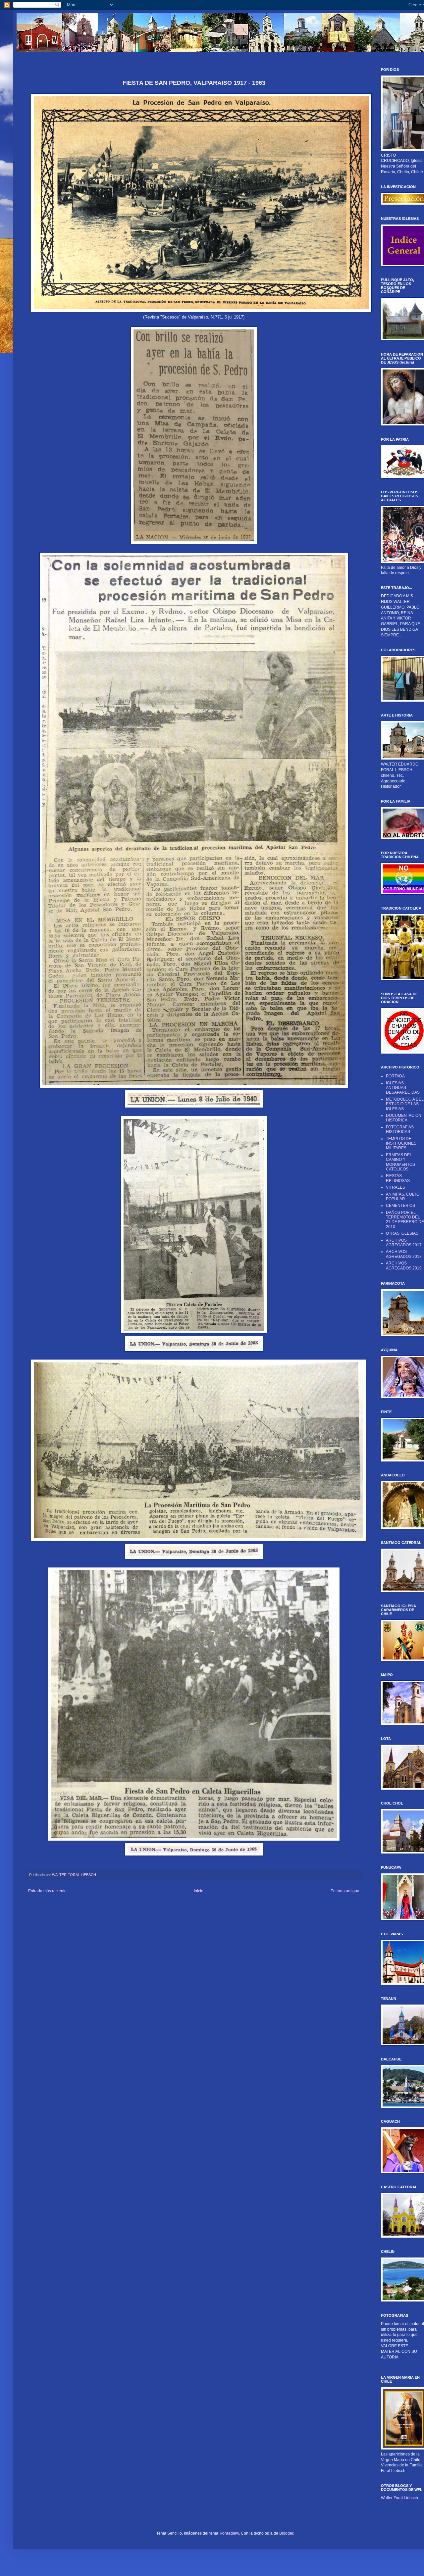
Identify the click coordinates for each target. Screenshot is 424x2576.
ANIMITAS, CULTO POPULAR (403, 1197)
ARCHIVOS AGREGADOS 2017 (404, 1243)
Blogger (286, 2533)
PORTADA (395, 1076)
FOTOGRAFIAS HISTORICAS (400, 1129)
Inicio (199, 1891)
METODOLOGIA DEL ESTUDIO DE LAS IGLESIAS (405, 1104)
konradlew (230, 2533)
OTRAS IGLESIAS (402, 1233)
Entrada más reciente (47, 1891)
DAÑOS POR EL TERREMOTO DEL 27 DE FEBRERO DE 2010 (405, 1220)
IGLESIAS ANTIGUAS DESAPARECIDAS (403, 1088)
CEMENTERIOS (400, 1206)
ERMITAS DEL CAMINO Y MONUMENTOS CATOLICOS (400, 1162)
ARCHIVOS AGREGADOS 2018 (404, 1254)
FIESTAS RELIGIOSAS (398, 1178)
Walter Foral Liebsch (399, 2498)
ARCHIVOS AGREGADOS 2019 (404, 1265)
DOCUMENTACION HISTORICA (404, 1118)
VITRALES (396, 1187)
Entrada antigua (345, 1891)
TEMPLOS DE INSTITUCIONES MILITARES (401, 1143)
